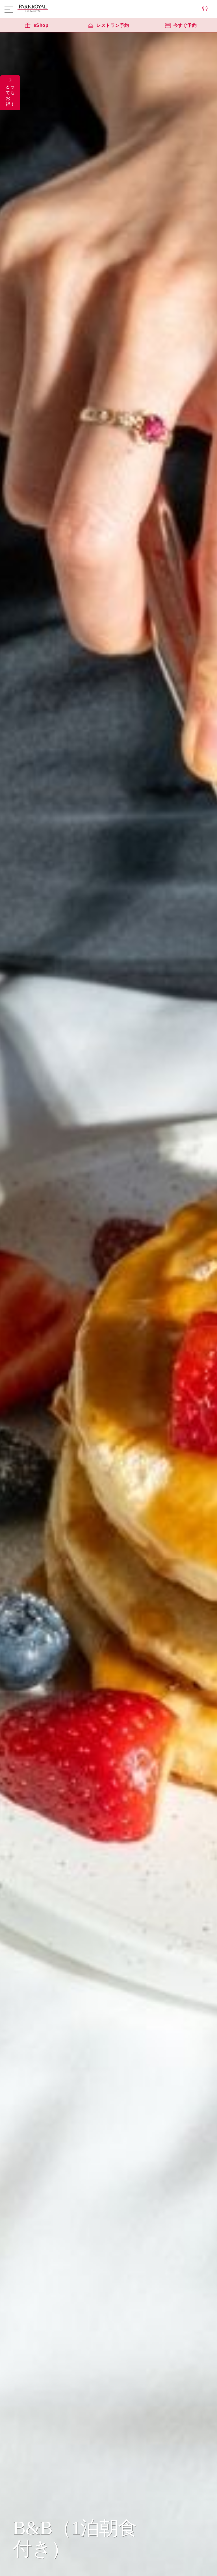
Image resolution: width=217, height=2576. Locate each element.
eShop (41, 25)
